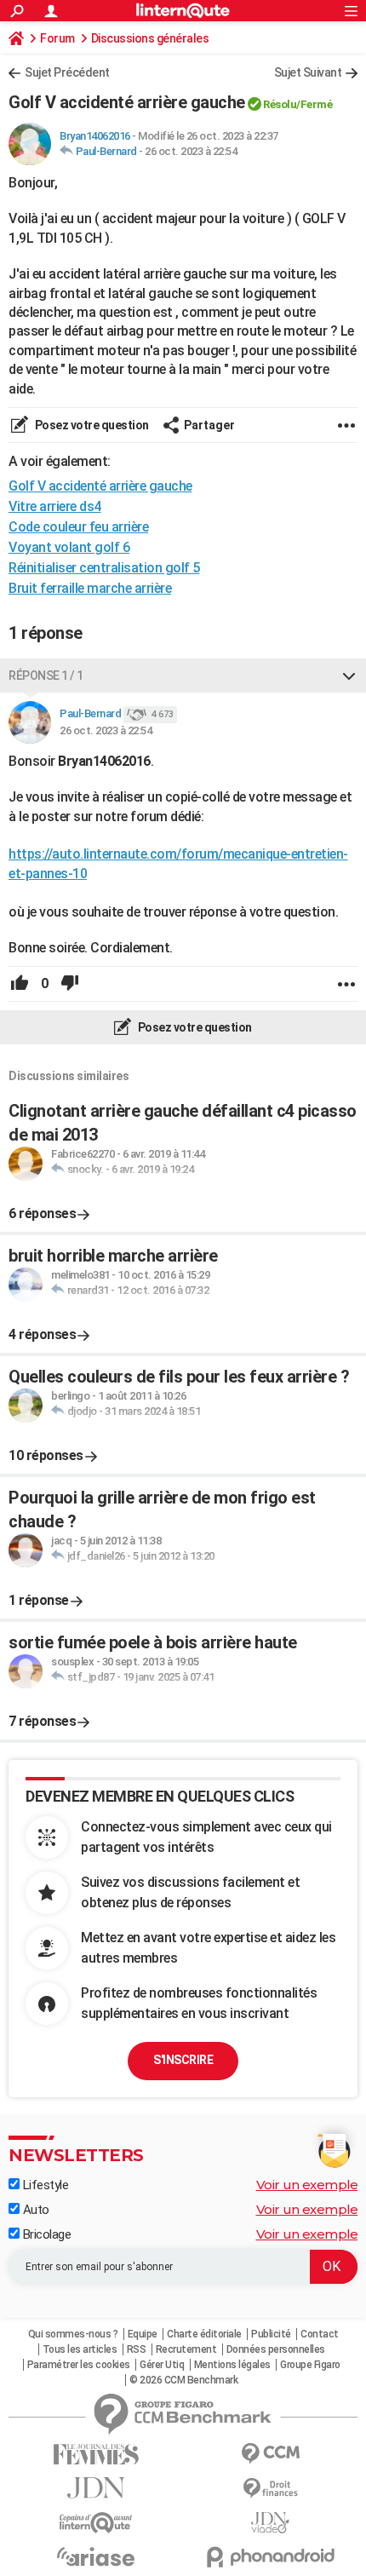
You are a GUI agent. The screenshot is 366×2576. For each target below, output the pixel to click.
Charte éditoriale (204, 2334)
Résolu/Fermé (297, 104)
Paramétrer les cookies (79, 2365)
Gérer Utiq (162, 2365)
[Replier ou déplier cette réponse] (349, 676)
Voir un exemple (307, 2185)
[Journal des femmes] (96, 2455)
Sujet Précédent (67, 72)
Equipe (143, 2334)
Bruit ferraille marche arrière (90, 588)
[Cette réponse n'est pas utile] (70, 984)
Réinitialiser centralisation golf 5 (104, 568)
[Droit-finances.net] (270, 2489)
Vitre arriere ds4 (55, 506)
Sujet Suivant (308, 72)
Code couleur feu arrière (78, 527)
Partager (209, 425)
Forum (57, 38)
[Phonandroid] (270, 2557)
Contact (320, 2334)
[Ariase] (96, 2556)
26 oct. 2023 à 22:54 (191, 151)
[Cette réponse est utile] (20, 984)
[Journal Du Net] (96, 2488)
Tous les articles (80, 2349)
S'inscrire (183, 2060)
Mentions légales (232, 2365)
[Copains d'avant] (96, 2523)
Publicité (271, 2334)
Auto (34, 2210)
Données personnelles (276, 2349)
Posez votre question (91, 425)
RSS (137, 2349)
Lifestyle (44, 2185)
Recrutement (186, 2349)
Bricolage (45, 2234)
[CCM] (270, 2454)
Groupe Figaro (310, 2365)
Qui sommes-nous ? (73, 2334)
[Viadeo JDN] (270, 2523)
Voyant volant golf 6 (69, 547)
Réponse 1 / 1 (46, 676)
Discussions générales (150, 38)
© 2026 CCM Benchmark (183, 2380)
